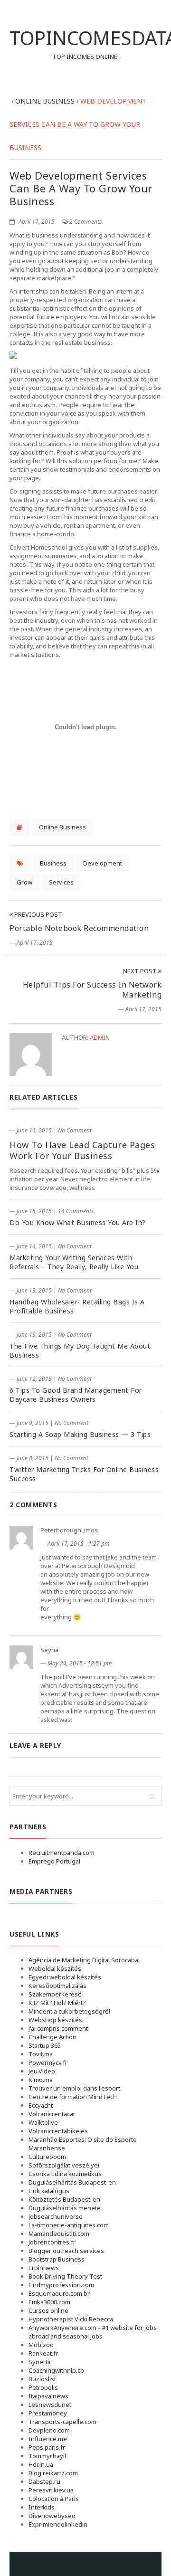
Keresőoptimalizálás (57, 1986)
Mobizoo (41, 2345)
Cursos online (48, 2310)
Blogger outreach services (66, 2251)
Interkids (42, 2507)
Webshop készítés (55, 2020)
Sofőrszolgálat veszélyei (64, 2165)
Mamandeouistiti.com (59, 2234)
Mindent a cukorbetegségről (69, 2011)
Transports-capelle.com (62, 2422)
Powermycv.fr (48, 2063)
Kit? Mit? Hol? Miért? (57, 2003)
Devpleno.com (49, 2430)
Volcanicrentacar (52, 2114)
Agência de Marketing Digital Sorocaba (83, 1960)
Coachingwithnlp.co (56, 2370)
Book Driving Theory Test (65, 2276)
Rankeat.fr (43, 2353)
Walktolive (43, 2122)
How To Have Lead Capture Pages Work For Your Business (82, 1150)
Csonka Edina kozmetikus (65, 2174)
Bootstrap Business (57, 2259)
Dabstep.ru (44, 2481)
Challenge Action (52, 2037)
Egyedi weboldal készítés (65, 1977)
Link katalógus (49, 2191)
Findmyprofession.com (61, 2285)
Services (61, 882)
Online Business (62, 827)
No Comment (75, 1130)
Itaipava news (48, 2396)
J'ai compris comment (58, 2028)
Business (53, 863)
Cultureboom (47, 2157)
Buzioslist (42, 2379)
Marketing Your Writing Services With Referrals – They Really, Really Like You (74, 1262)
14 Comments (76, 1211)
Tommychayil (47, 2456)
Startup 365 (45, 2045)
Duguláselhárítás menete (65, 2208)
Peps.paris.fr (47, 2447)
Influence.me (48, 2439)
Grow (24, 882)
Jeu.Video (42, 2071)
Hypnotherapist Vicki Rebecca (71, 2319)
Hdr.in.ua (41, 2464)
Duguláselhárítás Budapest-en (72, 2182)
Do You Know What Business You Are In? (78, 1222)
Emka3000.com (49, 2302)
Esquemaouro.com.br (59, 2293)
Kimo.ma (41, 2080)
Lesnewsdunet (50, 2405)
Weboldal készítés (55, 1968)
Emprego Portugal (54, 1861)
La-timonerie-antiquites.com (69, 2225)
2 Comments (85, 222)
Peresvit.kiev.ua (51, 2490)
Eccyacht (41, 2105)
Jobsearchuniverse (56, 2216)
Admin (100, 1037)
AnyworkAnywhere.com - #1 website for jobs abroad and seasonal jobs (93, 2332)
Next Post (141, 971)
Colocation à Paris (54, 2499)
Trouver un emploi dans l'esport (74, 2088)
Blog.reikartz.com (53, 2473)
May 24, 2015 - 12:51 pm (80, 1663)
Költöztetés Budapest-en (64, 2199)
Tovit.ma (41, 2054)
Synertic (40, 2362)
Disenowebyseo (52, 2516)
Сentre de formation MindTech (73, 2097)
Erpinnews (44, 2268)
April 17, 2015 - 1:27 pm (79, 1544)
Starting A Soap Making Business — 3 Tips (80, 1434)
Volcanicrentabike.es (58, 2131)
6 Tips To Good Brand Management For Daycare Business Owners (76, 1395)
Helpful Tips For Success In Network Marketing (92, 990)
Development (103, 863)
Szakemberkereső (55, 1994)
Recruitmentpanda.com (62, 1853)
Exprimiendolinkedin (58, 2524)
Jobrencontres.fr (52, 2242)
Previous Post (38, 914)
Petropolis (43, 2387)
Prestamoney (48, 2413)
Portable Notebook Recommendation (79, 928)
